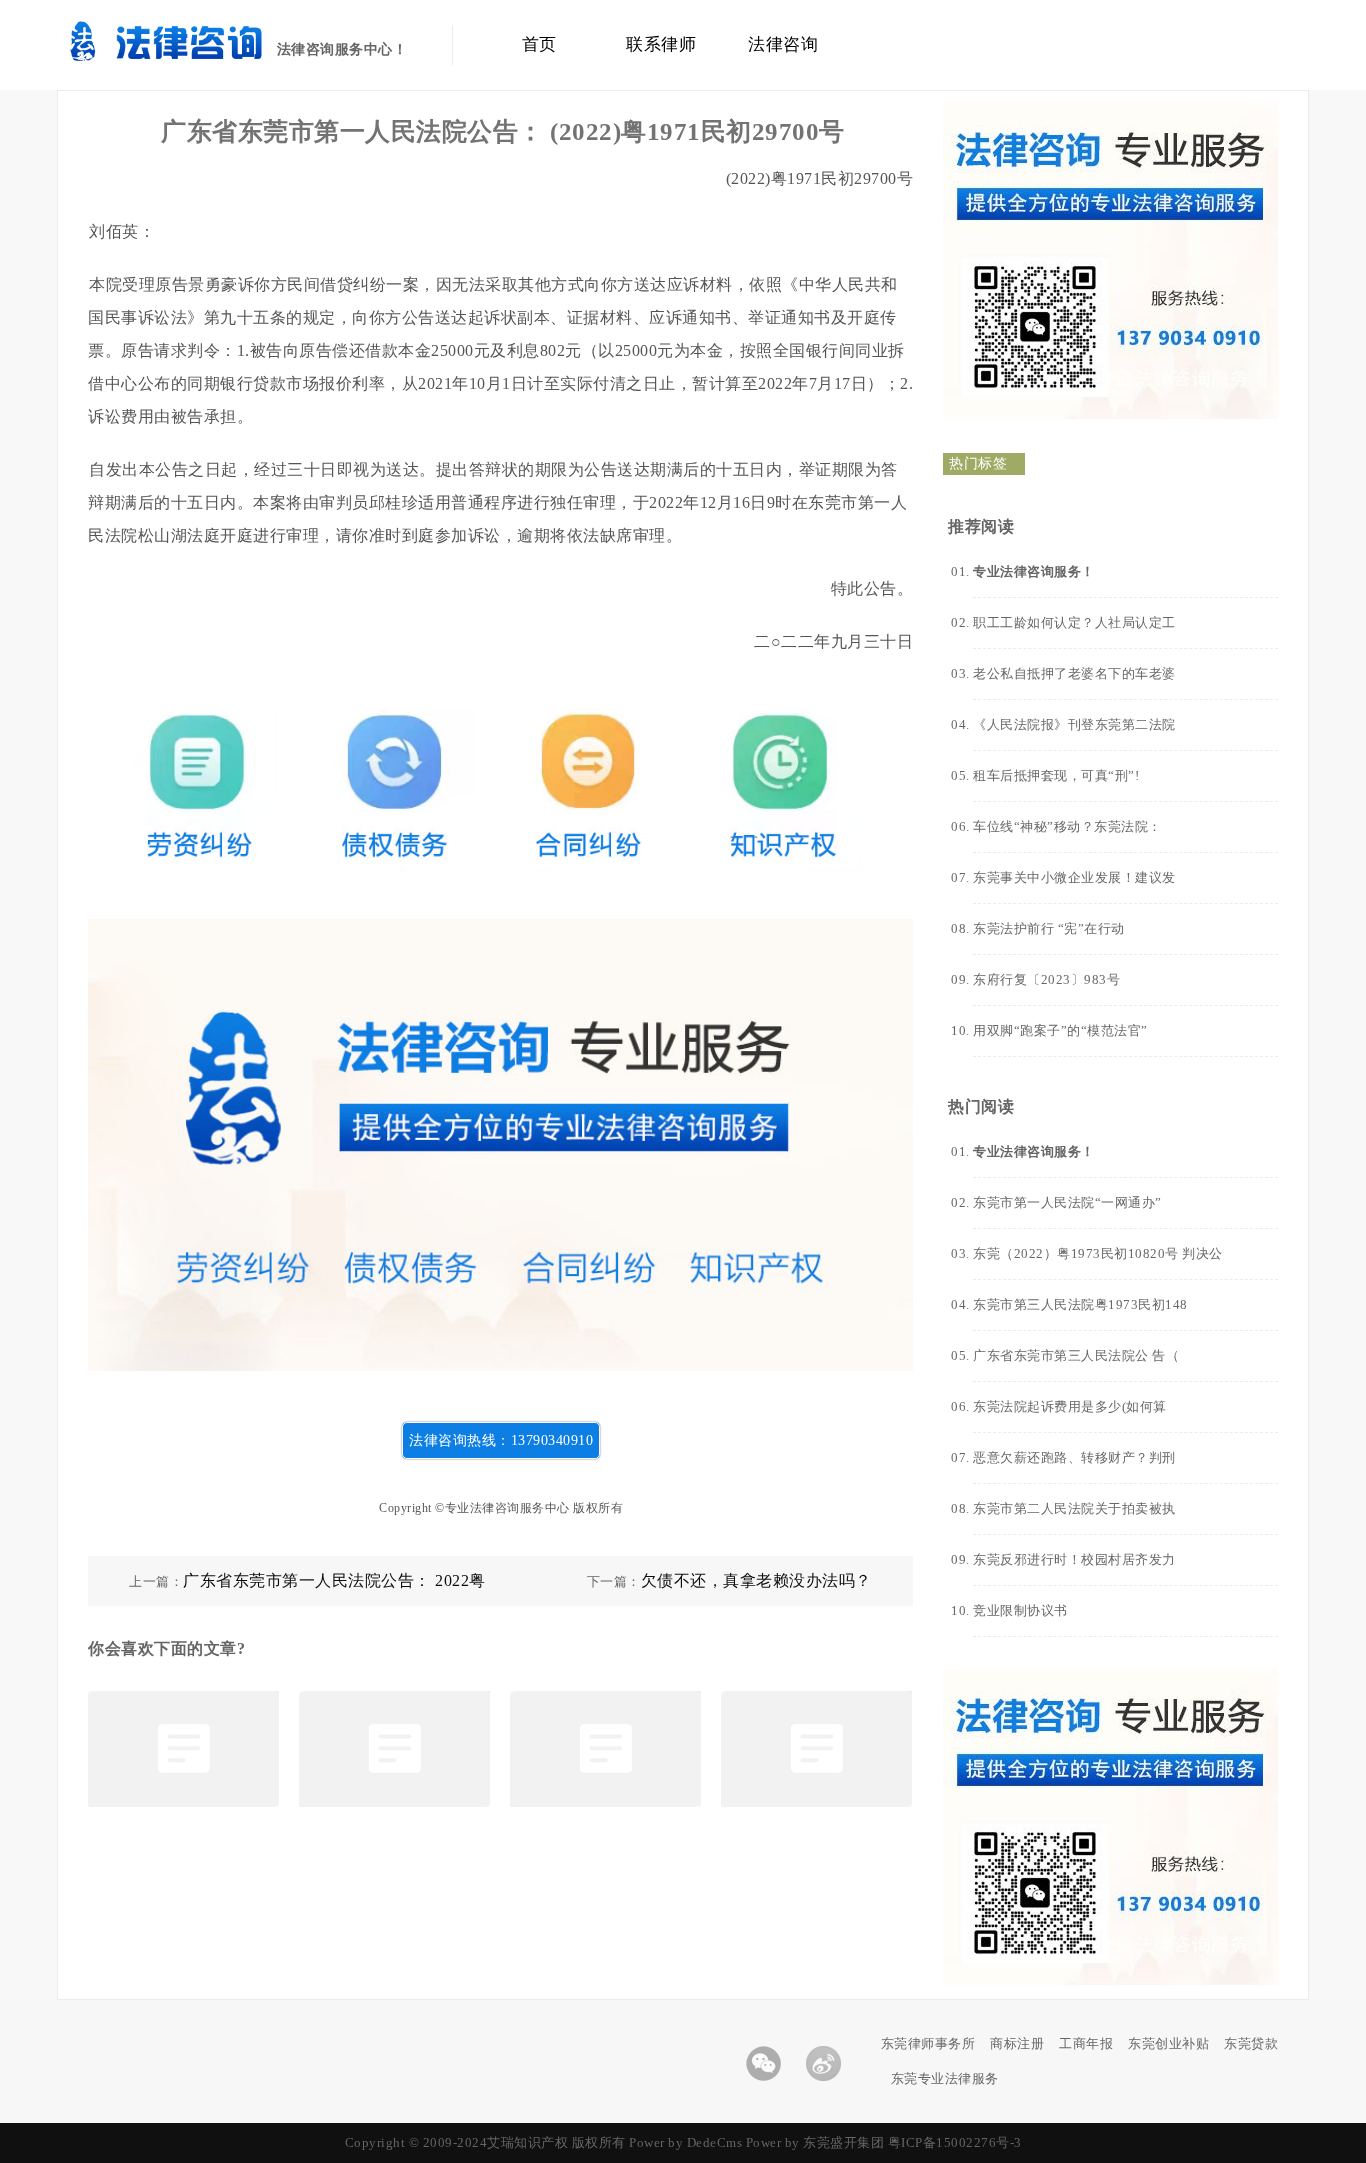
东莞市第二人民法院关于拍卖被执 (1074, 1508)
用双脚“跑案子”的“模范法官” (1060, 1030)
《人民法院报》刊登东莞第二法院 (1074, 724)
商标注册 (1017, 2043)
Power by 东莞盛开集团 (815, 2142)
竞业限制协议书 (1020, 1610)
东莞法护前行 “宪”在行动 (1049, 928)
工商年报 (1086, 2043)
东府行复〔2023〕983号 (1046, 979)
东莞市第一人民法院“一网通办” (1067, 1202)
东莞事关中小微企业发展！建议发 (1074, 877)
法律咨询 (783, 44)
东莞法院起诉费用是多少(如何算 (1070, 1406)
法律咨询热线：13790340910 (501, 1440)
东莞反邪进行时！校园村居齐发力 (1074, 1559)
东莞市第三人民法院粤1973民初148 (1080, 1304)
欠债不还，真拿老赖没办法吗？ (756, 1580)
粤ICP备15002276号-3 (955, 2142)
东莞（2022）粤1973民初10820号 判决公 (1098, 1253)
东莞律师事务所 (928, 2043)
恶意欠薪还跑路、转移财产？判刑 (1074, 1457)
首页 (539, 44)
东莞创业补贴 (1168, 2043)
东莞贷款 (1251, 2043)
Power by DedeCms (685, 2142)
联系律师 (661, 44)
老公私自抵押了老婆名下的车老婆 (1074, 673)
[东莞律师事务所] (194, 55)
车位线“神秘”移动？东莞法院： (1067, 826)
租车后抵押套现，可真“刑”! (1056, 775)
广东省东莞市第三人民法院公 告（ (1076, 1355)
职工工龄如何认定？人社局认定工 (1074, 622)
